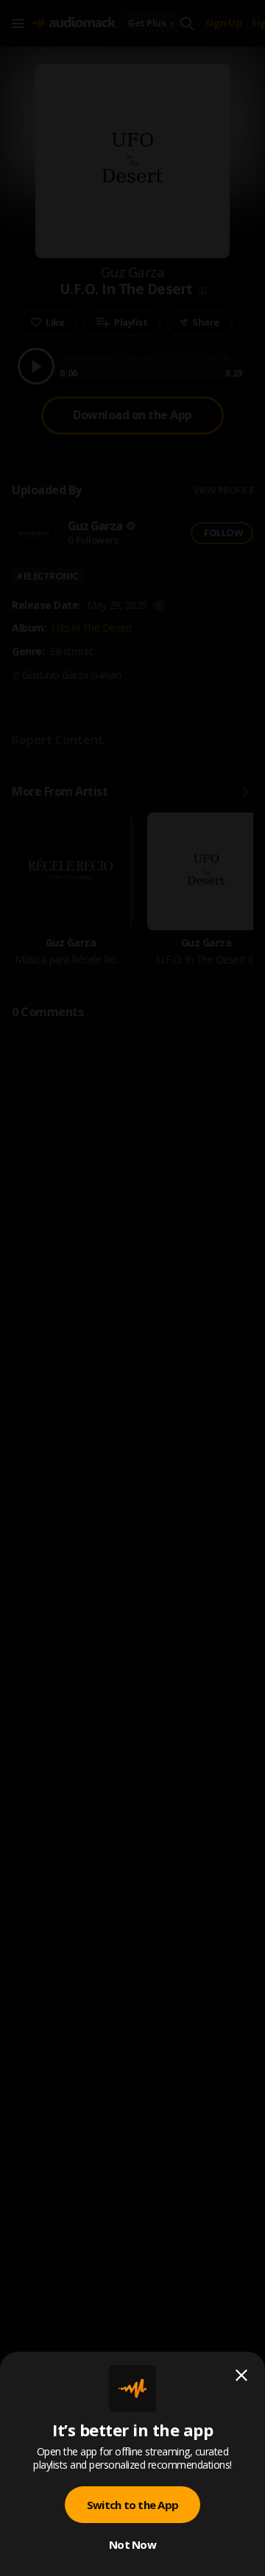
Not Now (132, 2544)
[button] (132, 1288)
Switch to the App (132, 2505)
